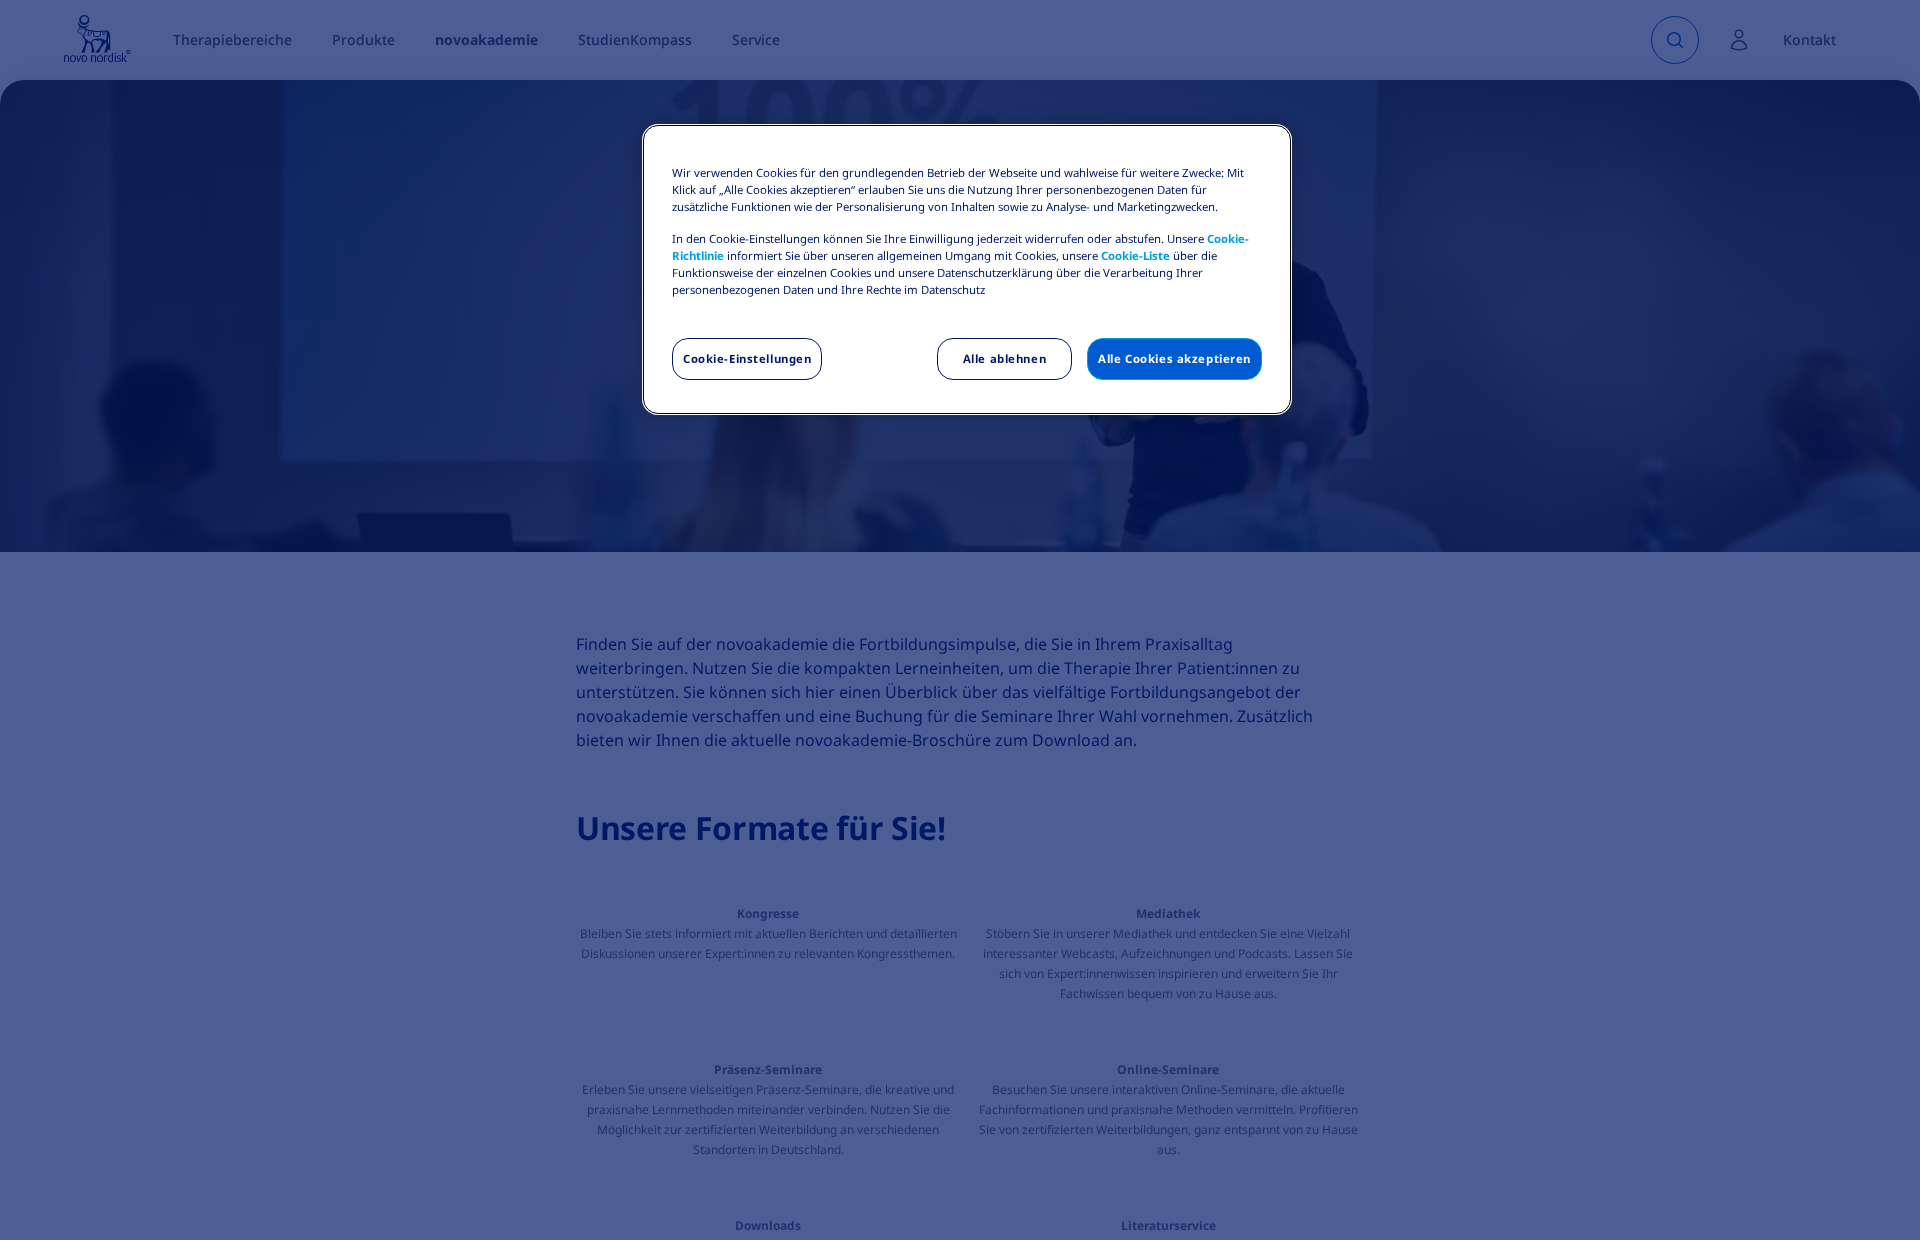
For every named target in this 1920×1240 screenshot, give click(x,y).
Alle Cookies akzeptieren (1174, 358)
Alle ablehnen (1004, 358)
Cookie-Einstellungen (747, 358)
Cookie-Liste (1135, 255)
